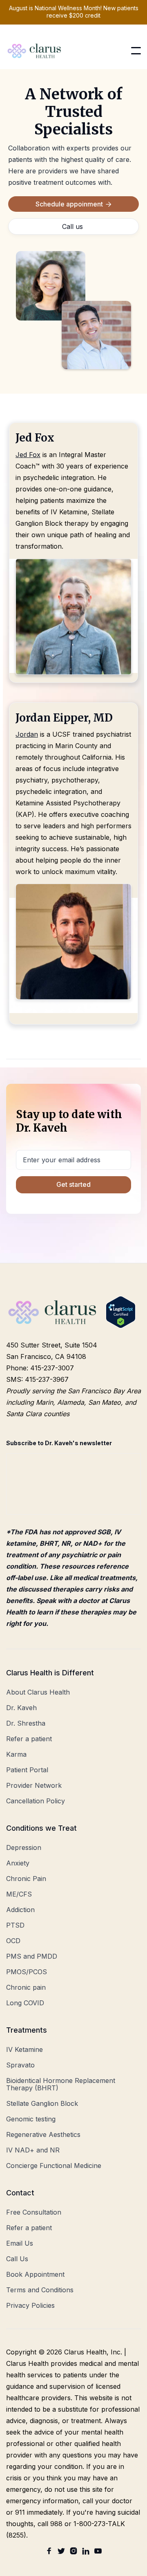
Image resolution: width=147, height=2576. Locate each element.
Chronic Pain (26, 1879)
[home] (35, 51)
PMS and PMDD (32, 1956)
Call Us (17, 2259)
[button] (136, 51)
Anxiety (18, 1863)
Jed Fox (28, 455)
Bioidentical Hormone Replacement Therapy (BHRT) (61, 2084)
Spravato (20, 2065)
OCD (13, 1941)
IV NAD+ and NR (33, 2150)
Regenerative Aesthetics (43, 2134)
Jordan (27, 734)
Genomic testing (31, 2119)
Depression (24, 1847)
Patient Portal (27, 1770)
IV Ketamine (24, 2049)
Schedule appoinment (73, 204)
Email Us (20, 2243)
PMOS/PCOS (27, 1972)
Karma (16, 1754)
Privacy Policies (30, 2305)
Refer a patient (29, 1739)
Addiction (20, 1910)
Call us (72, 226)
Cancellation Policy (36, 1801)
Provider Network (34, 1785)
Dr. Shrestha (26, 1723)
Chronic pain (26, 1987)
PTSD (15, 1925)
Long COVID (25, 2003)
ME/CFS (19, 1894)
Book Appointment (35, 2274)
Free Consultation (34, 2212)
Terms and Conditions (40, 2290)
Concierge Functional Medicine (54, 2166)
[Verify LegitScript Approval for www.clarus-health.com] (121, 1312)
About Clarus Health (38, 1692)
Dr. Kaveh (21, 1708)
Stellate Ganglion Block (42, 2103)
